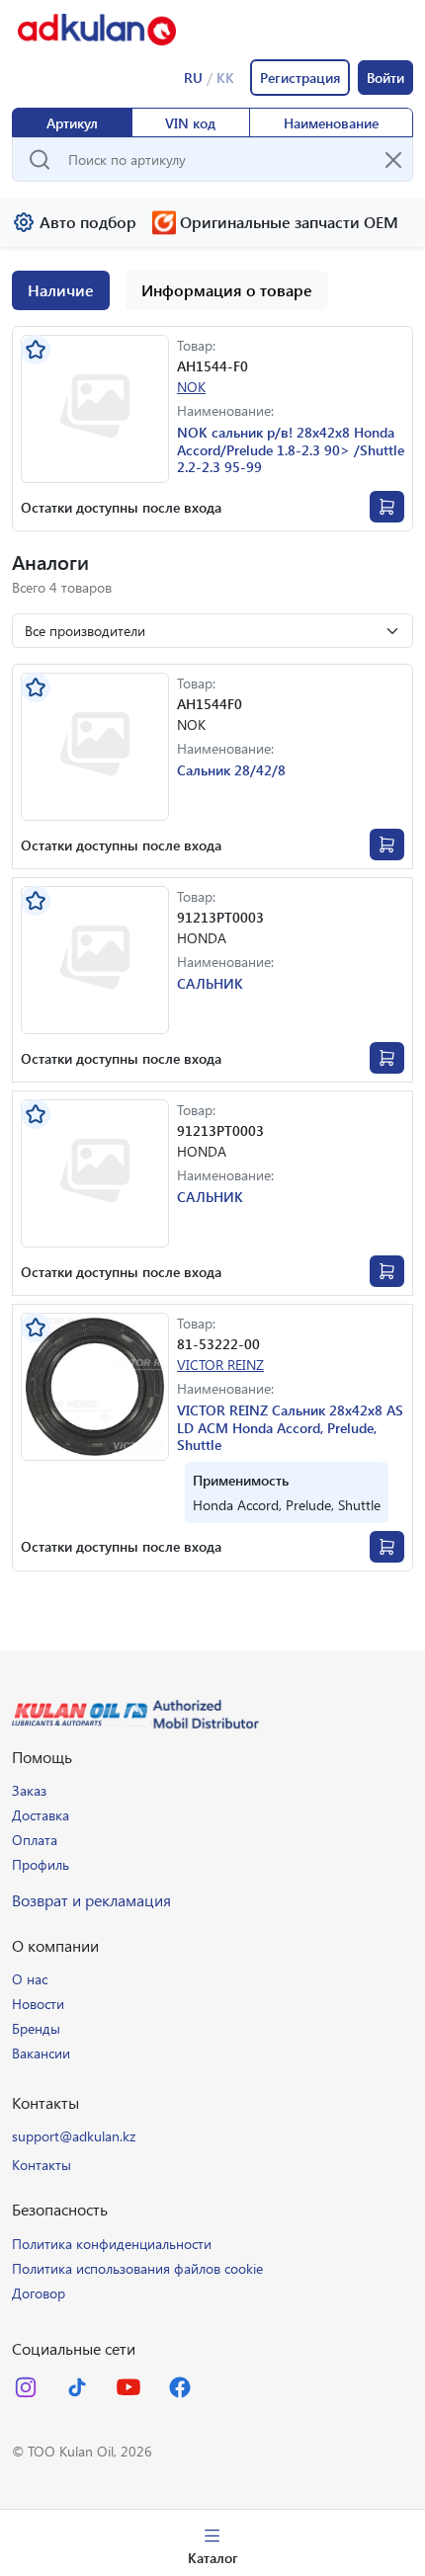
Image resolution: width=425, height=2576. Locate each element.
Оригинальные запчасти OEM (289, 222)
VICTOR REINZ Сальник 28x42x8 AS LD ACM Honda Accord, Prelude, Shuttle (290, 1427)
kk (225, 77)
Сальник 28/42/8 (231, 770)
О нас (30, 1979)
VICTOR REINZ (220, 1365)
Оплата (35, 1840)
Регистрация (300, 78)
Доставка (41, 1815)
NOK (191, 387)
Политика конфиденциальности (112, 2244)
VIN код (190, 123)
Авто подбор (88, 222)
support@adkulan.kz (74, 2136)
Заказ (29, 1790)
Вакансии (41, 2053)
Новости (38, 2004)
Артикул (72, 123)
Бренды (36, 2028)
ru (193, 77)
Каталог (213, 2558)
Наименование (331, 123)
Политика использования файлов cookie (137, 2268)
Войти (385, 78)
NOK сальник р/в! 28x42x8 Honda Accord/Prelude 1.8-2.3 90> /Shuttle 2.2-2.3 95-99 (291, 449)
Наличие (61, 290)
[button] (95, 1387)
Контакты (42, 2165)
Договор (39, 2293)
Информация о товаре (227, 290)
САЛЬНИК (210, 983)
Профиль (41, 1864)
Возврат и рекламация (91, 1900)
